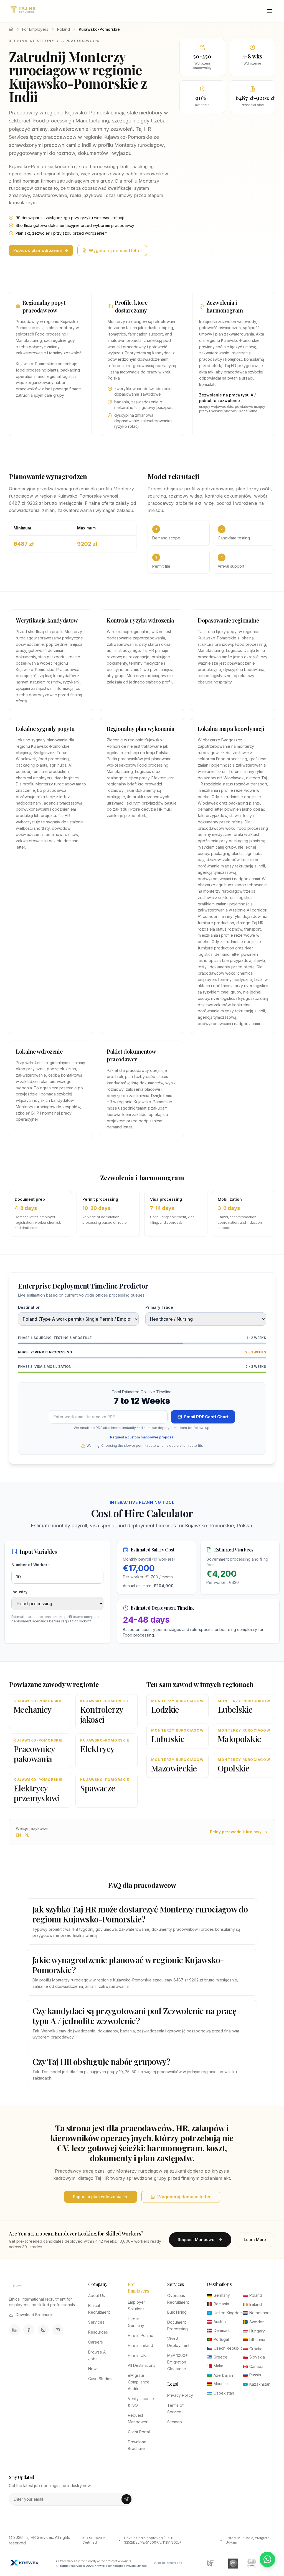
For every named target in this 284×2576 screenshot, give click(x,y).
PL (27, 1835)
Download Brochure (34, 2315)
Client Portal (139, 2432)
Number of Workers (31, 1565)
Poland (64, 29)
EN (18, 1835)
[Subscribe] (126, 2499)
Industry (19, 1592)
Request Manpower (197, 2240)
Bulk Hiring (177, 2312)
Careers (96, 2342)
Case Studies (100, 2379)
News (93, 2369)
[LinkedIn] (14, 2330)
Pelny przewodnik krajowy (236, 1832)
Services (96, 2322)
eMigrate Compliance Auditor (139, 2382)
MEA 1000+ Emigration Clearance (177, 2362)
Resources (98, 2332)
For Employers (35, 29)
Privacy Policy (180, 2395)
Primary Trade (159, 1307)
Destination (29, 1307)
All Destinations (142, 2365)
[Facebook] (29, 2330)
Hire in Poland (141, 2335)
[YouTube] (58, 2330)
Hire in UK (137, 2355)
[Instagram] (43, 2330)
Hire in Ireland (140, 2345)
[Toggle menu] (270, 11)
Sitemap (175, 2422)
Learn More (255, 2240)
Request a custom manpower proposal (142, 1437)
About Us (97, 2295)
